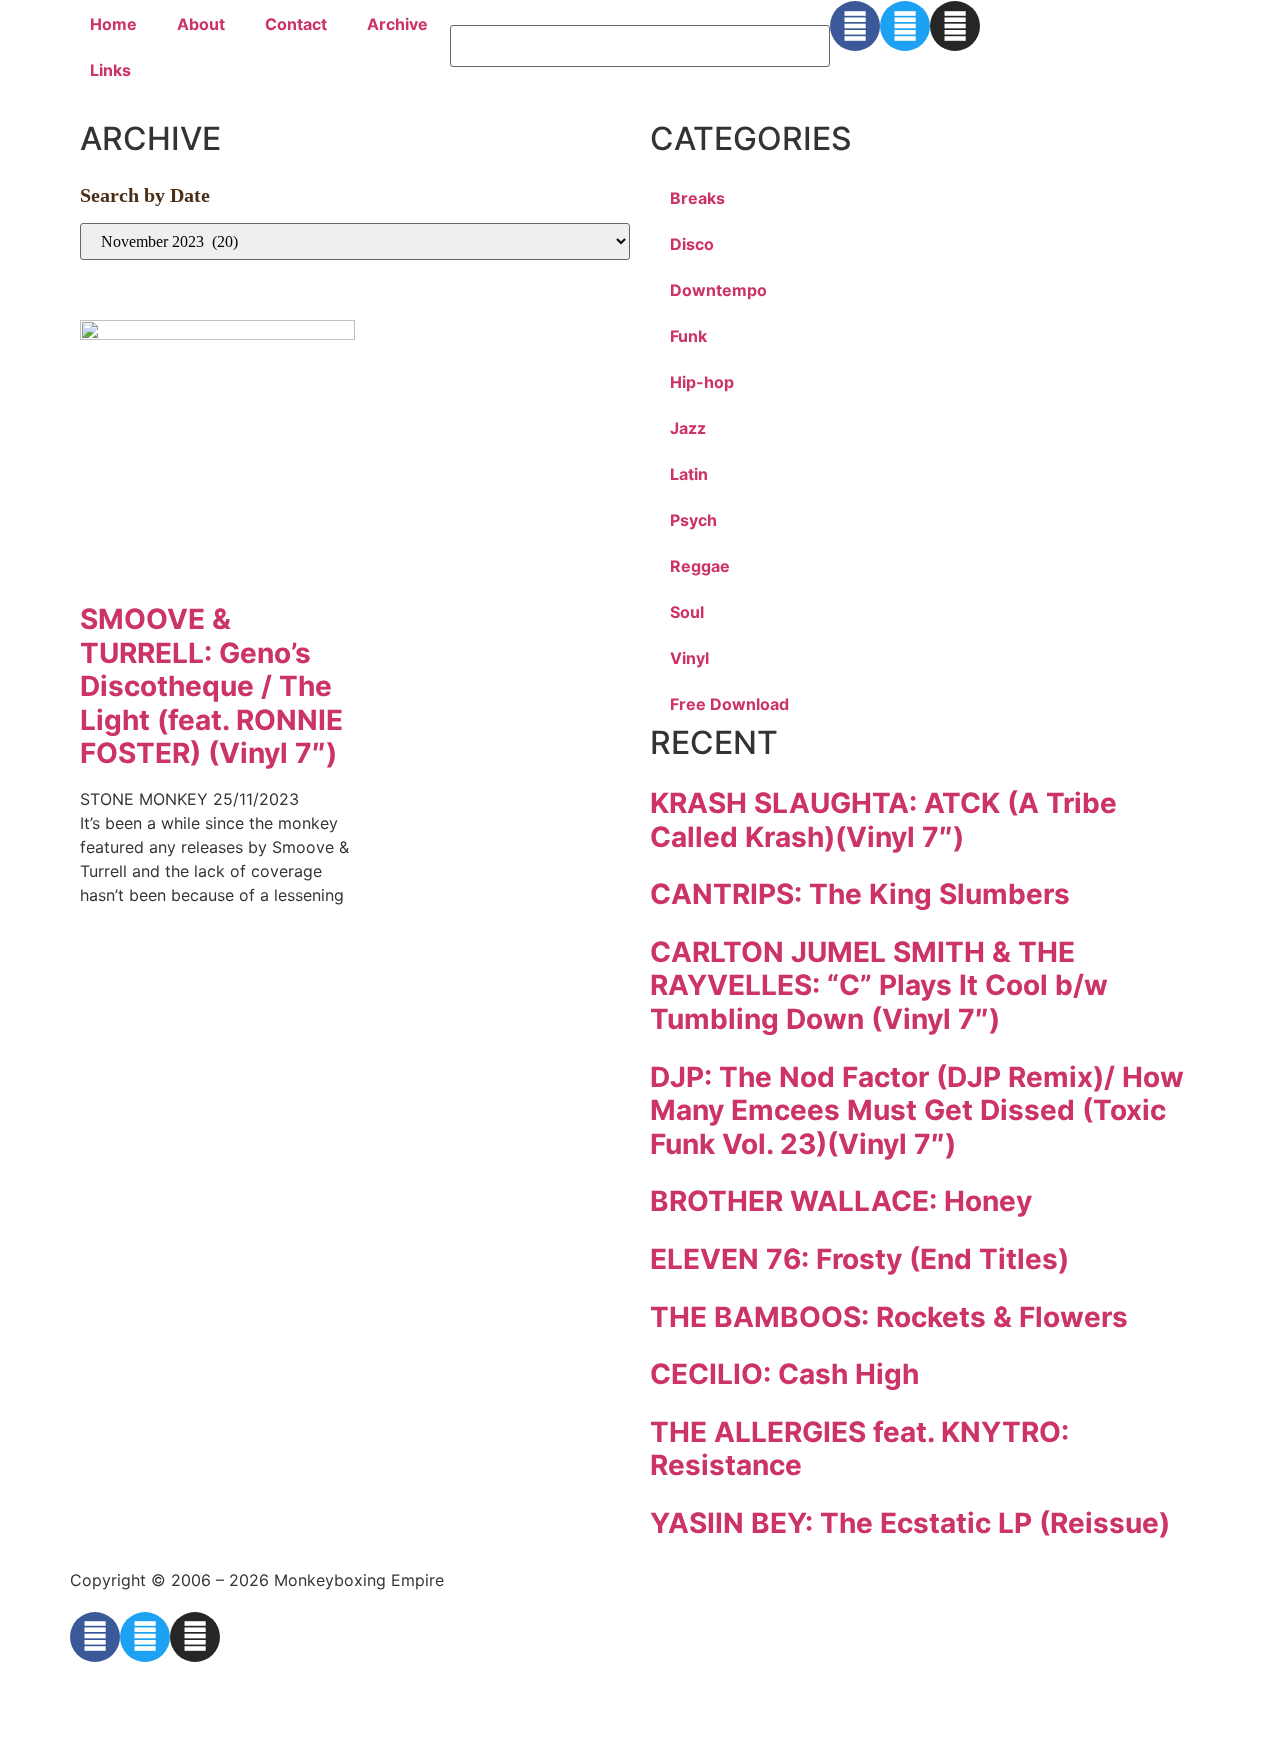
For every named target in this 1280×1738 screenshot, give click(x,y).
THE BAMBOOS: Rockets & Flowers (889, 1317)
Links (110, 70)
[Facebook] (855, 26)
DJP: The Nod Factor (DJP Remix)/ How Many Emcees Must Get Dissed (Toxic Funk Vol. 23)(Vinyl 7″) (917, 1110)
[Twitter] (905, 26)
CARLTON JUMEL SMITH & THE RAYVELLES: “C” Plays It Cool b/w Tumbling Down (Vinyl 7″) (879, 985)
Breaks (697, 198)
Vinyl (689, 658)
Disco (692, 244)
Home (113, 24)
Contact (296, 24)
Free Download (729, 704)
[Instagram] (955, 26)
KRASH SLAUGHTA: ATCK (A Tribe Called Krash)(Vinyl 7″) (883, 820)
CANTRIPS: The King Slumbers (860, 894)
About (201, 24)
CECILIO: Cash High (784, 1374)
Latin (689, 474)
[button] (640, 13)
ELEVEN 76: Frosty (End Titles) (859, 1259)
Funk (688, 336)
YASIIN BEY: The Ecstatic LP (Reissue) (910, 1523)
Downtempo (718, 290)
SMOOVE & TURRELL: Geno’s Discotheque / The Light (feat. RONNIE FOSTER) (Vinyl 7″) (211, 686)
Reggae (700, 566)
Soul (687, 612)
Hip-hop (702, 382)
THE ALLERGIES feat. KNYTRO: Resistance (859, 1449)
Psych (693, 520)
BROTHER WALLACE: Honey (841, 1201)
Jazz (688, 428)
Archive (397, 24)
